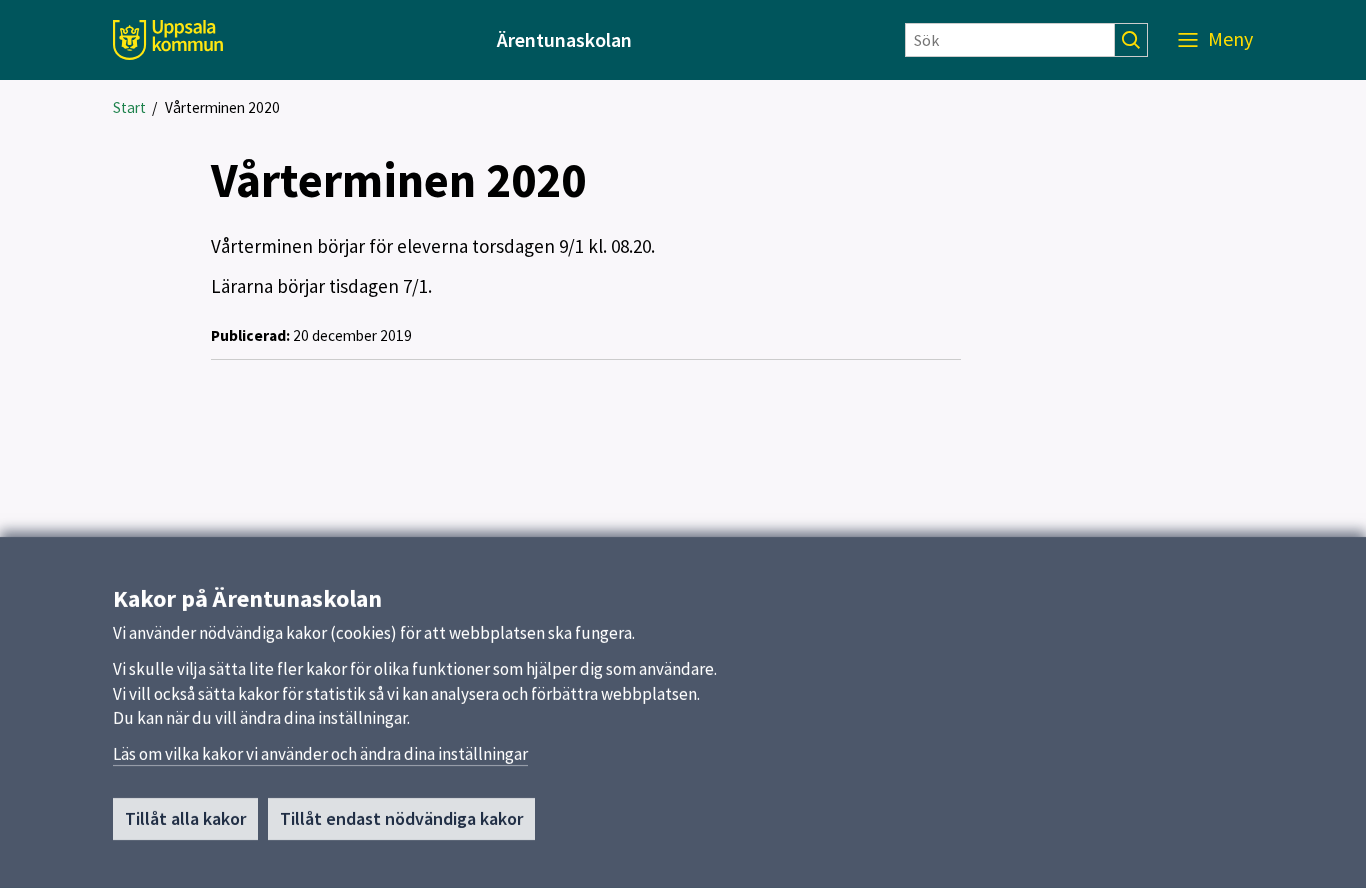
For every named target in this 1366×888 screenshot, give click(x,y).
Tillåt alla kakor (185, 818)
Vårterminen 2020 (222, 107)
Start (129, 107)
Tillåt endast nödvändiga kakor (401, 818)
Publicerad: (250, 335)
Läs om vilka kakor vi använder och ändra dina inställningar (320, 754)
